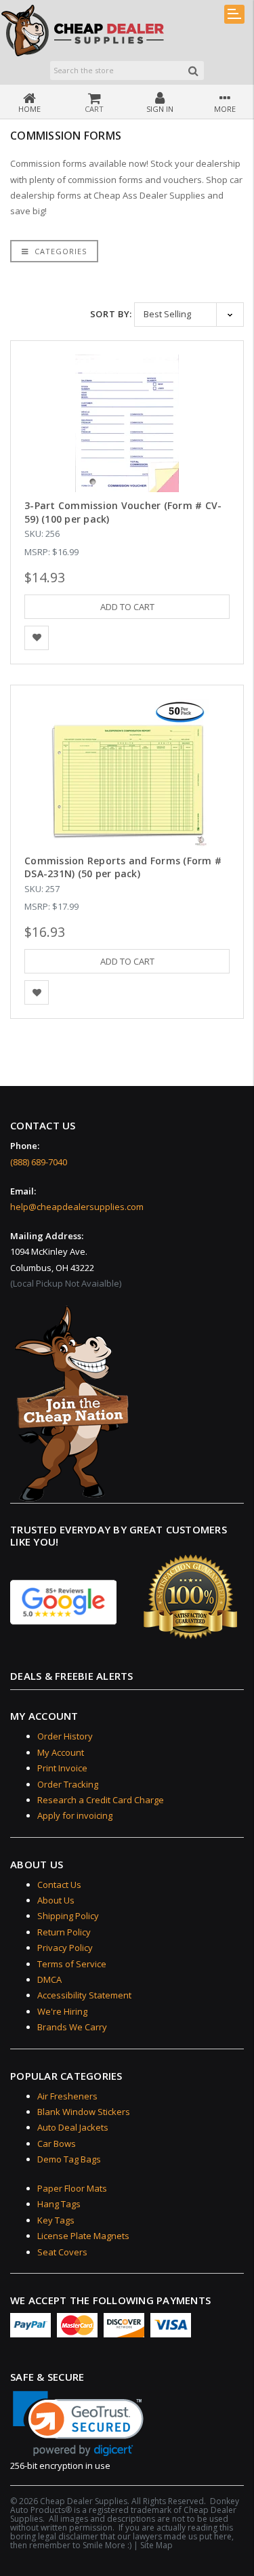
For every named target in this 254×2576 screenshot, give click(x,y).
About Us (56, 1900)
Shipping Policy (68, 1916)
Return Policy (64, 1932)
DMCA (49, 1979)
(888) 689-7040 (39, 1162)
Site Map (156, 2545)
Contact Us (59, 1885)
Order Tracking (68, 1784)
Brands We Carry (72, 2027)
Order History (65, 1736)
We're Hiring (62, 2011)
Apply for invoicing (75, 1815)
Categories (59, 251)
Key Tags (56, 2220)
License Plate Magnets (83, 2236)
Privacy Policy (65, 1948)
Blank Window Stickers (84, 2112)
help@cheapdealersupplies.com (77, 1207)
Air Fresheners (67, 2096)
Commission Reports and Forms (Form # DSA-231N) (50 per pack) (123, 867)
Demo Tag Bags (69, 2159)
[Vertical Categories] (234, 14)
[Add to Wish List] (37, 638)
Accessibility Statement (84, 1995)
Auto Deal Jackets (73, 2127)
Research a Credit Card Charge (101, 1800)
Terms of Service (72, 1964)
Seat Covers (62, 2252)
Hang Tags (59, 2204)
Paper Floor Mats (72, 2188)
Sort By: (111, 314)
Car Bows (57, 2144)
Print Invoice (62, 1768)
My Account (61, 1752)
